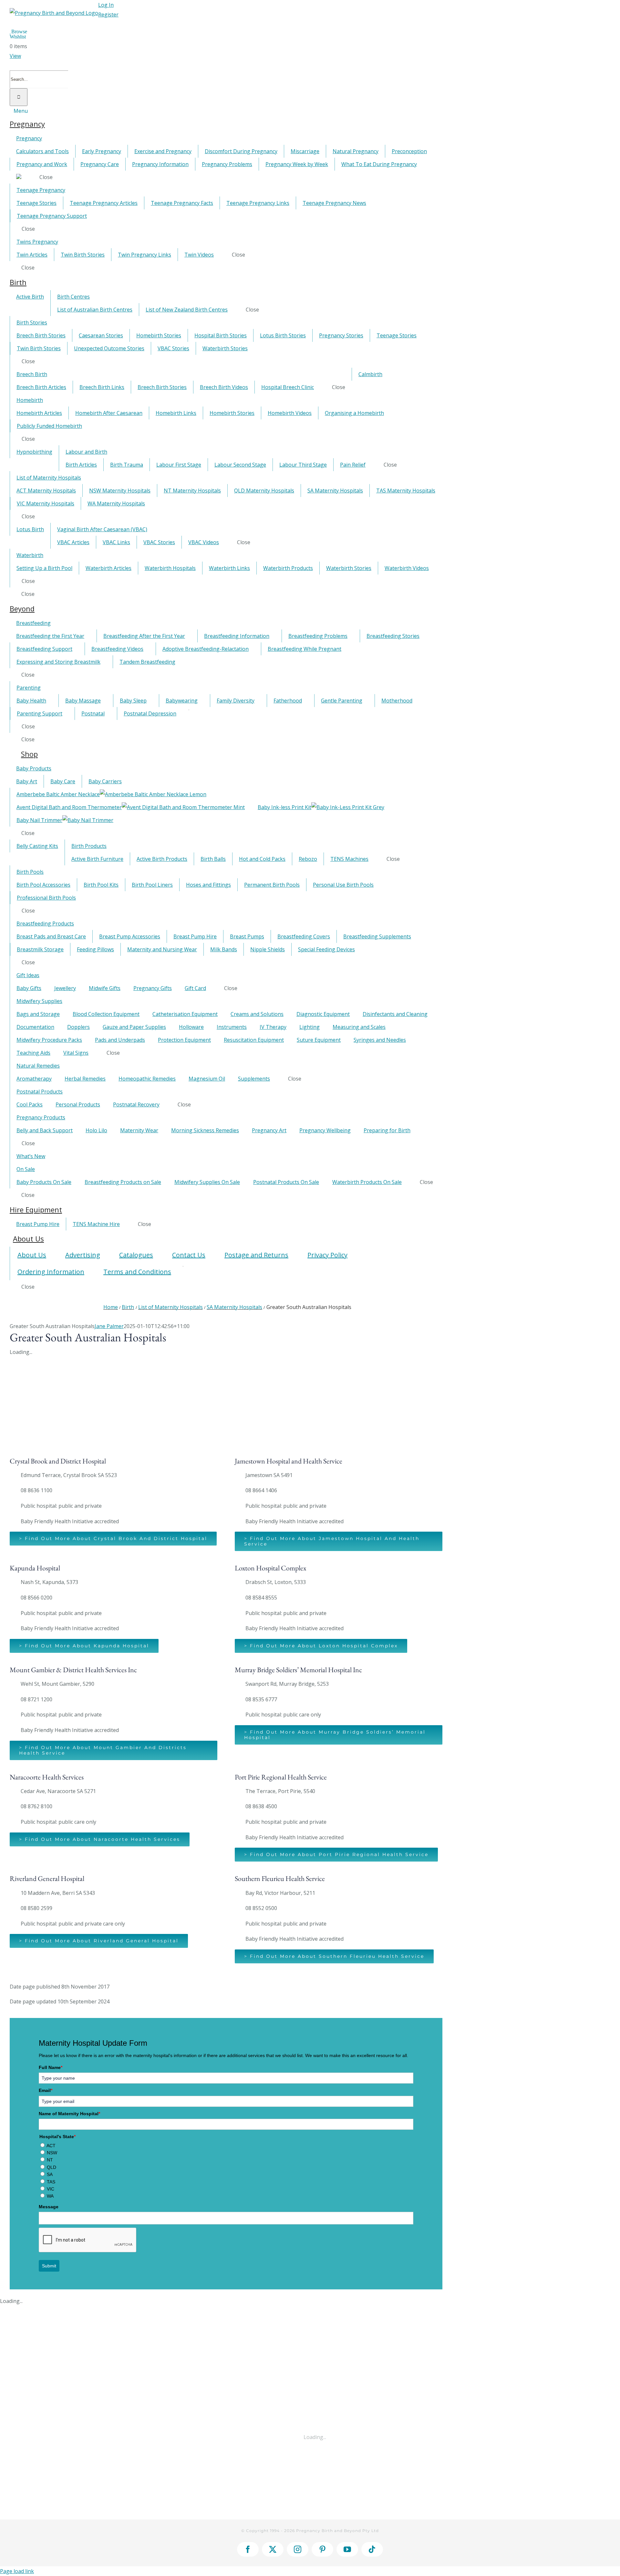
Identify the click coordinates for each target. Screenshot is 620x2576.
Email (46, 2090)
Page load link (17, 2571)
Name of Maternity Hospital (69, 2114)
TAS (51, 2182)
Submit (49, 2266)
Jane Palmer (109, 1326)
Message (49, 2207)
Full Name (51, 2067)
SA (50, 2174)
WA (50, 2196)
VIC (51, 2189)
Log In (106, 5)
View (15, 56)
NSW (52, 2153)
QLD (52, 2167)
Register (108, 15)
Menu (21, 111)
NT (50, 2160)
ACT (51, 2146)
